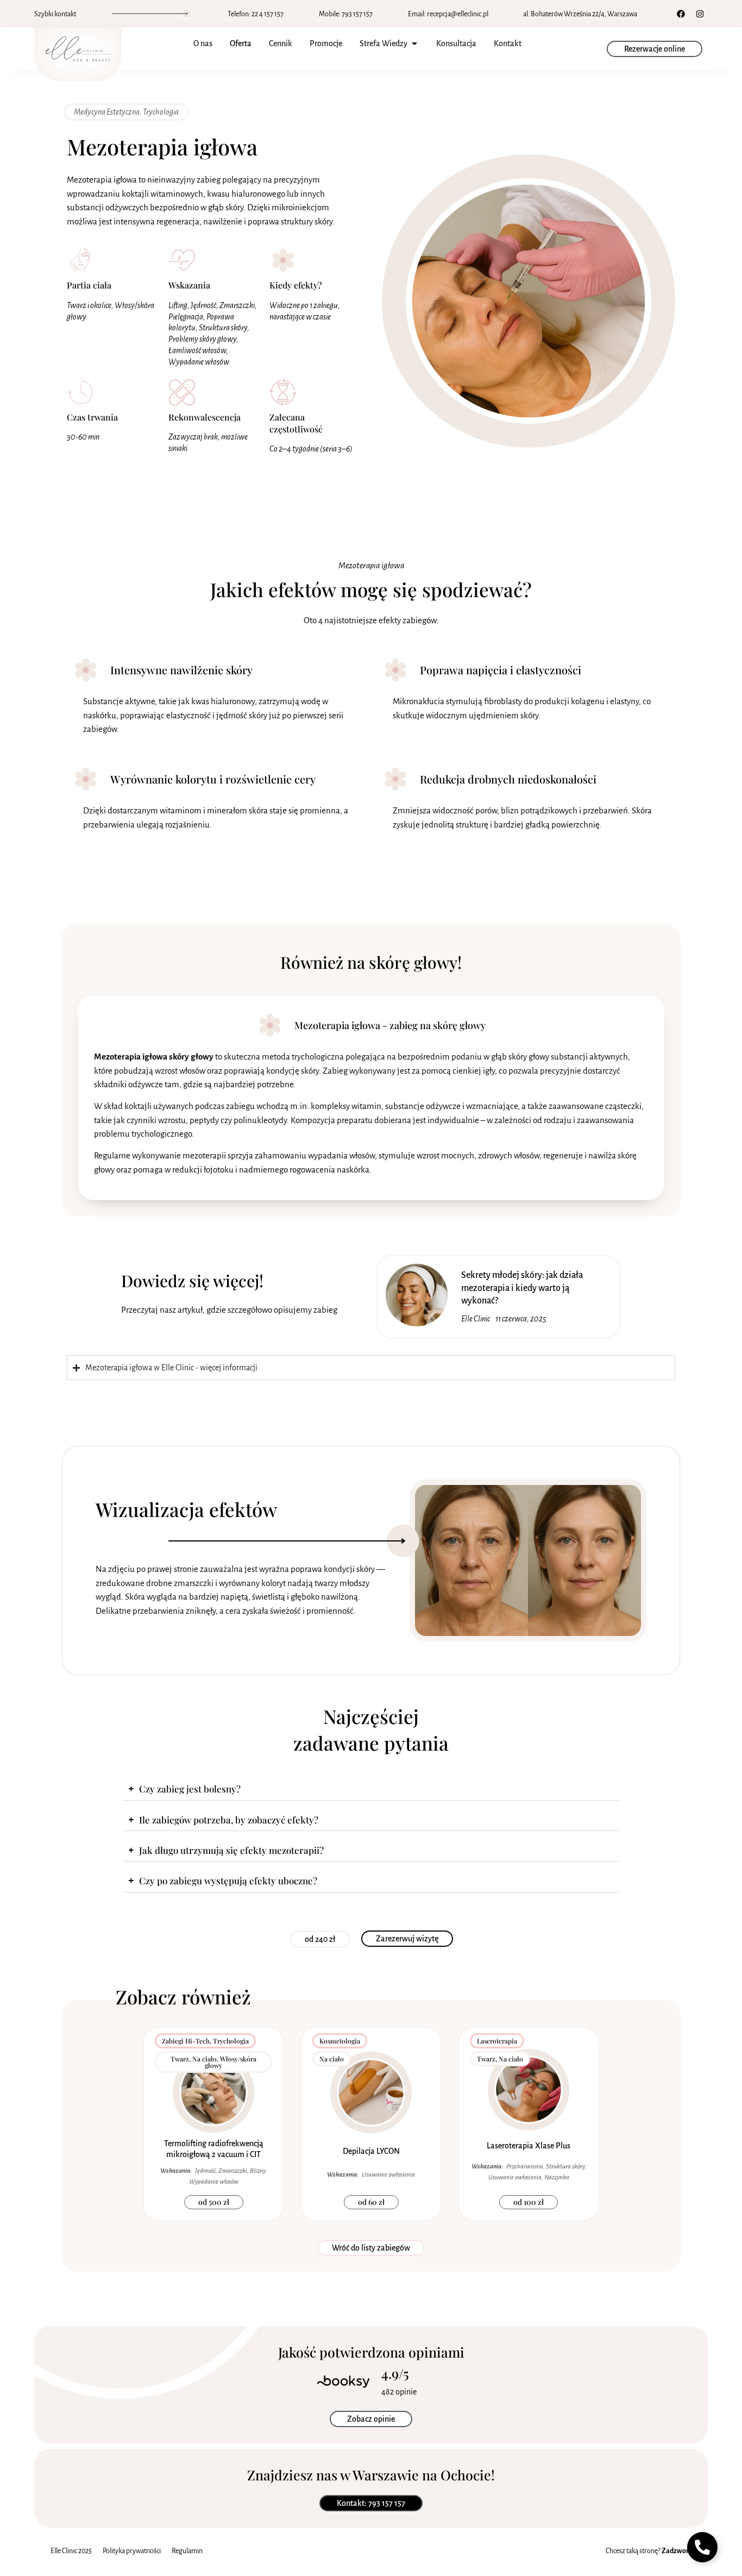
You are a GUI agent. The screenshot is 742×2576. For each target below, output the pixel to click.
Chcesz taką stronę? (649, 2551)
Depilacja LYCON (371, 2151)
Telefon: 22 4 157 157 (256, 14)
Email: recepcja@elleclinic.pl (448, 14)
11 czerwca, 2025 (521, 1319)
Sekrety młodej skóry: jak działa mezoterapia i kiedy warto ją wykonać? (522, 1288)
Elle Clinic (476, 1319)
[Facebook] (681, 14)
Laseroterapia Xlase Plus (529, 2146)
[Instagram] (700, 14)
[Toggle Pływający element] (702, 2547)
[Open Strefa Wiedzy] (414, 43)
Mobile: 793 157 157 (346, 14)
